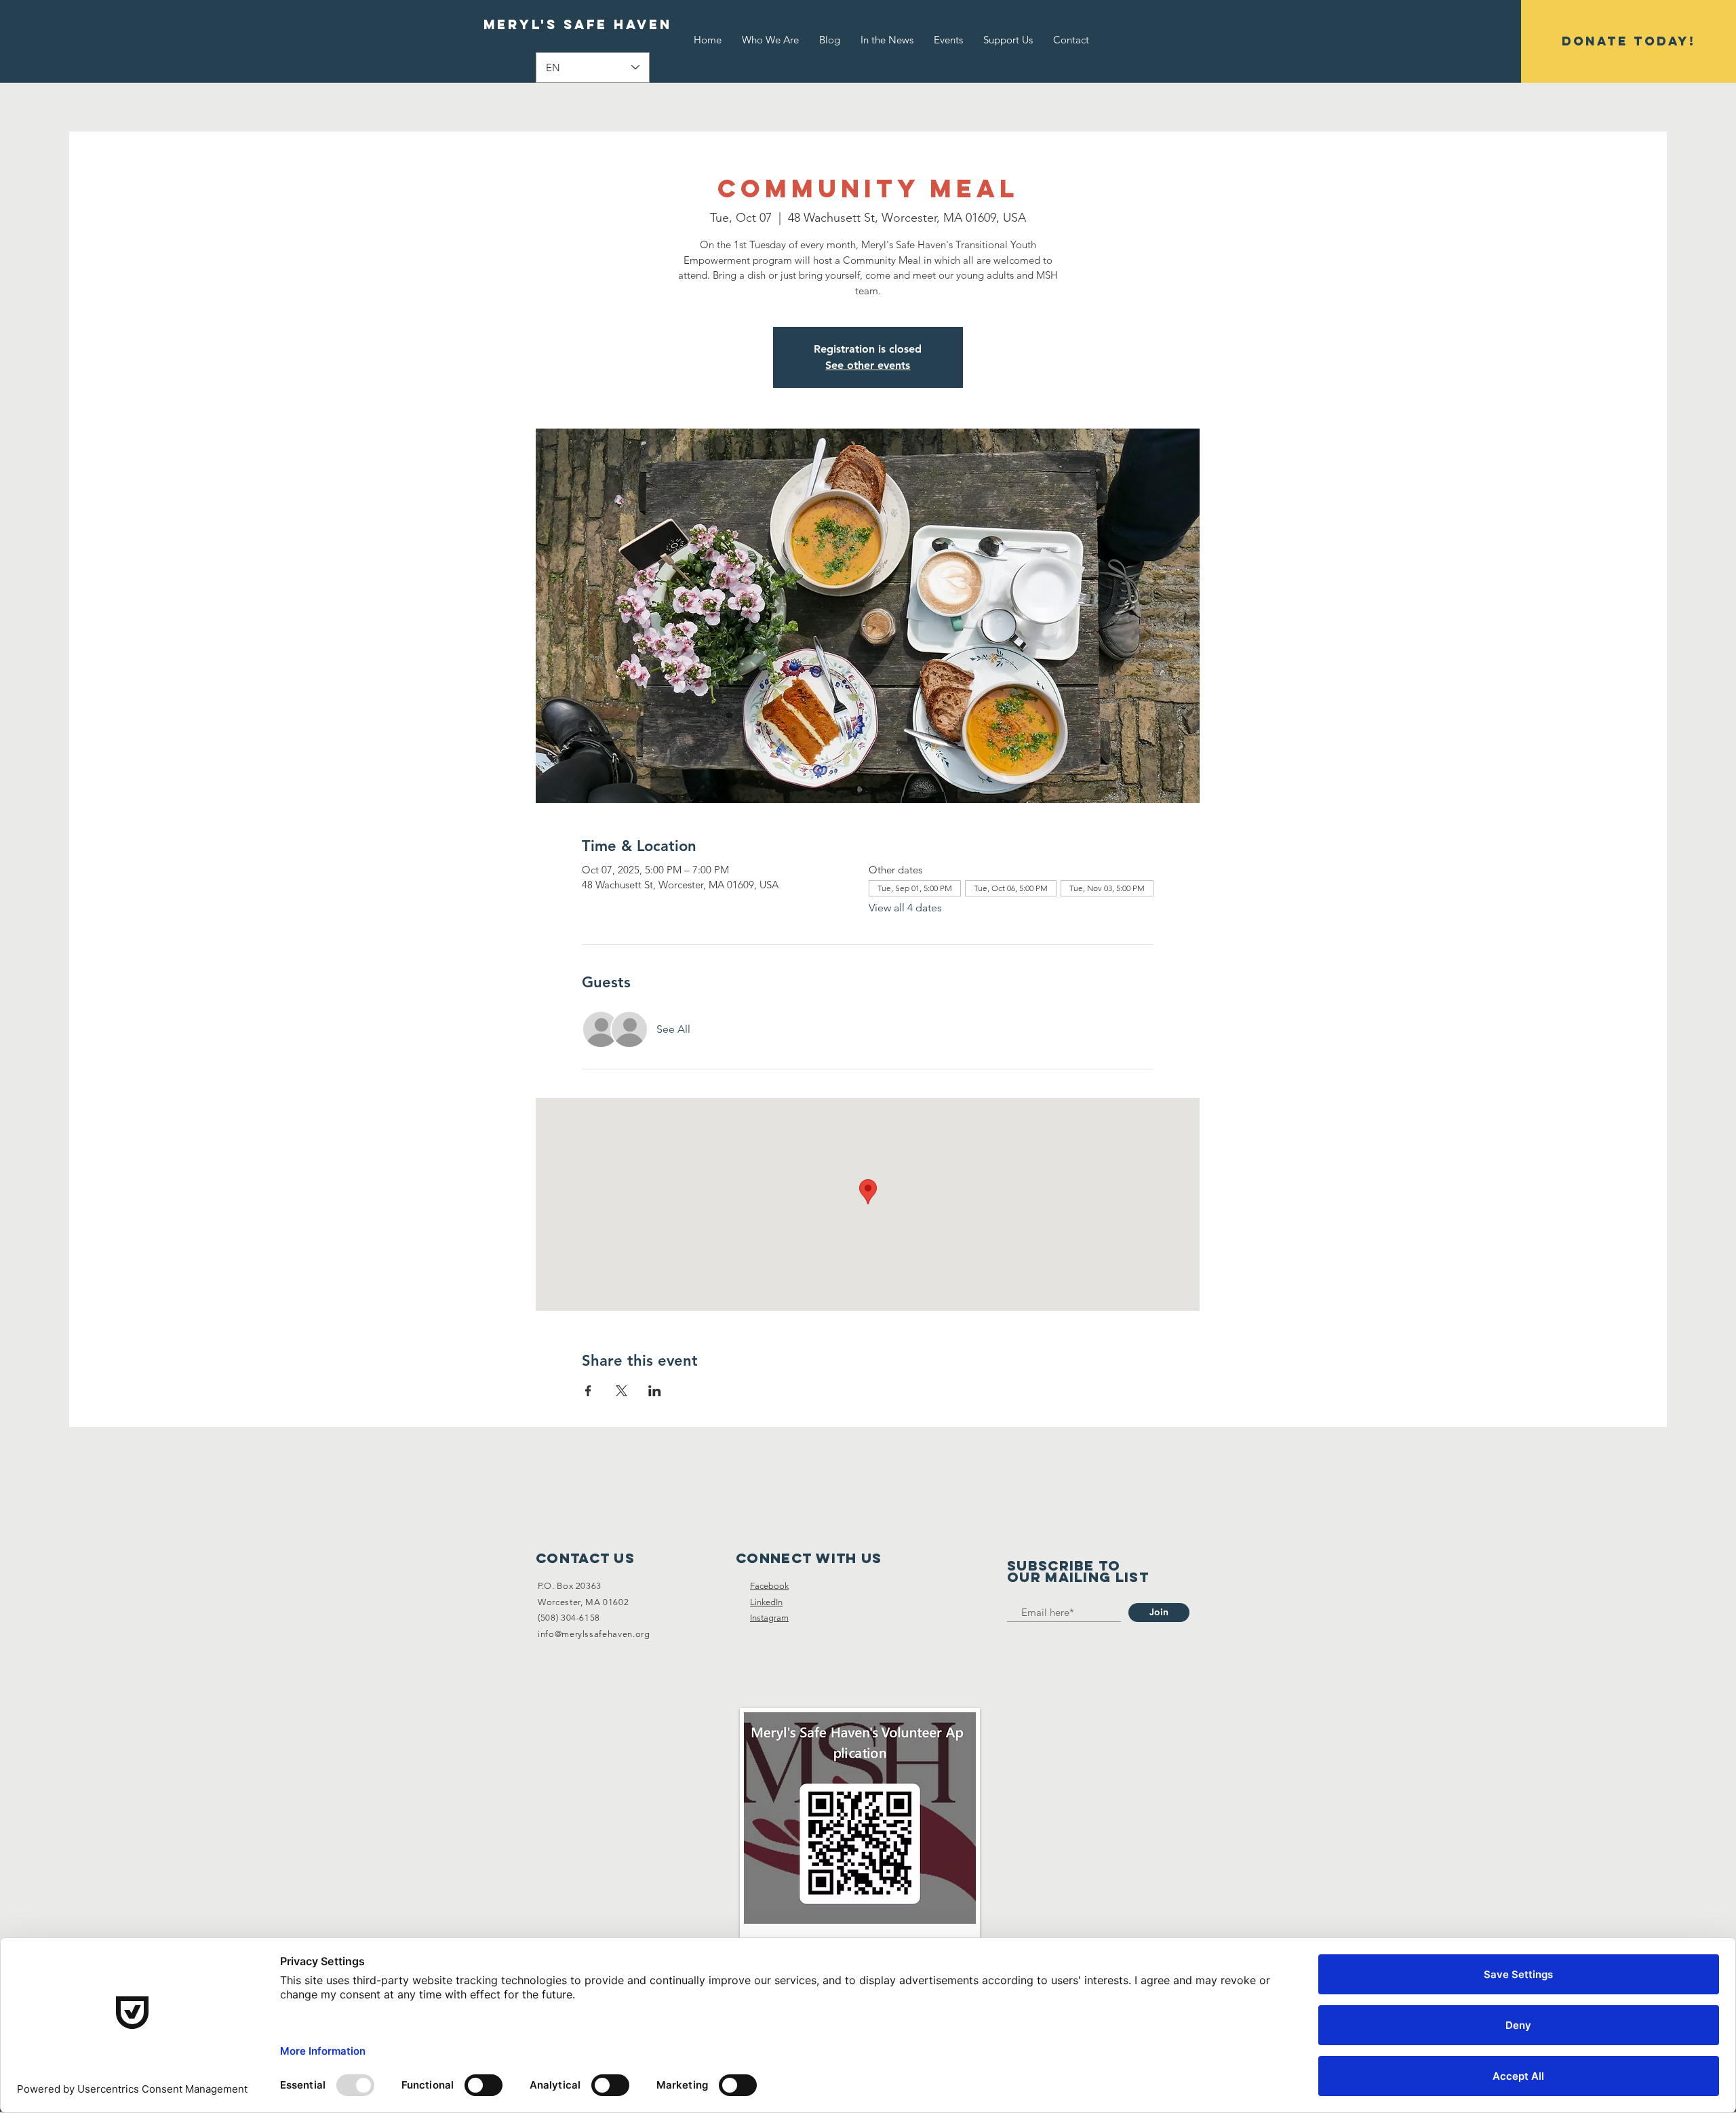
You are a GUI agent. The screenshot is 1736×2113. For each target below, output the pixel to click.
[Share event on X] (622, 1391)
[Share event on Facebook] (588, 1391)
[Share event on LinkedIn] (655, 1391)
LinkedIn (766, 1602)
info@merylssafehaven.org (594, 1634)
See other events (868, 365)
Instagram (769, 1618)
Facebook (769, 1586)
